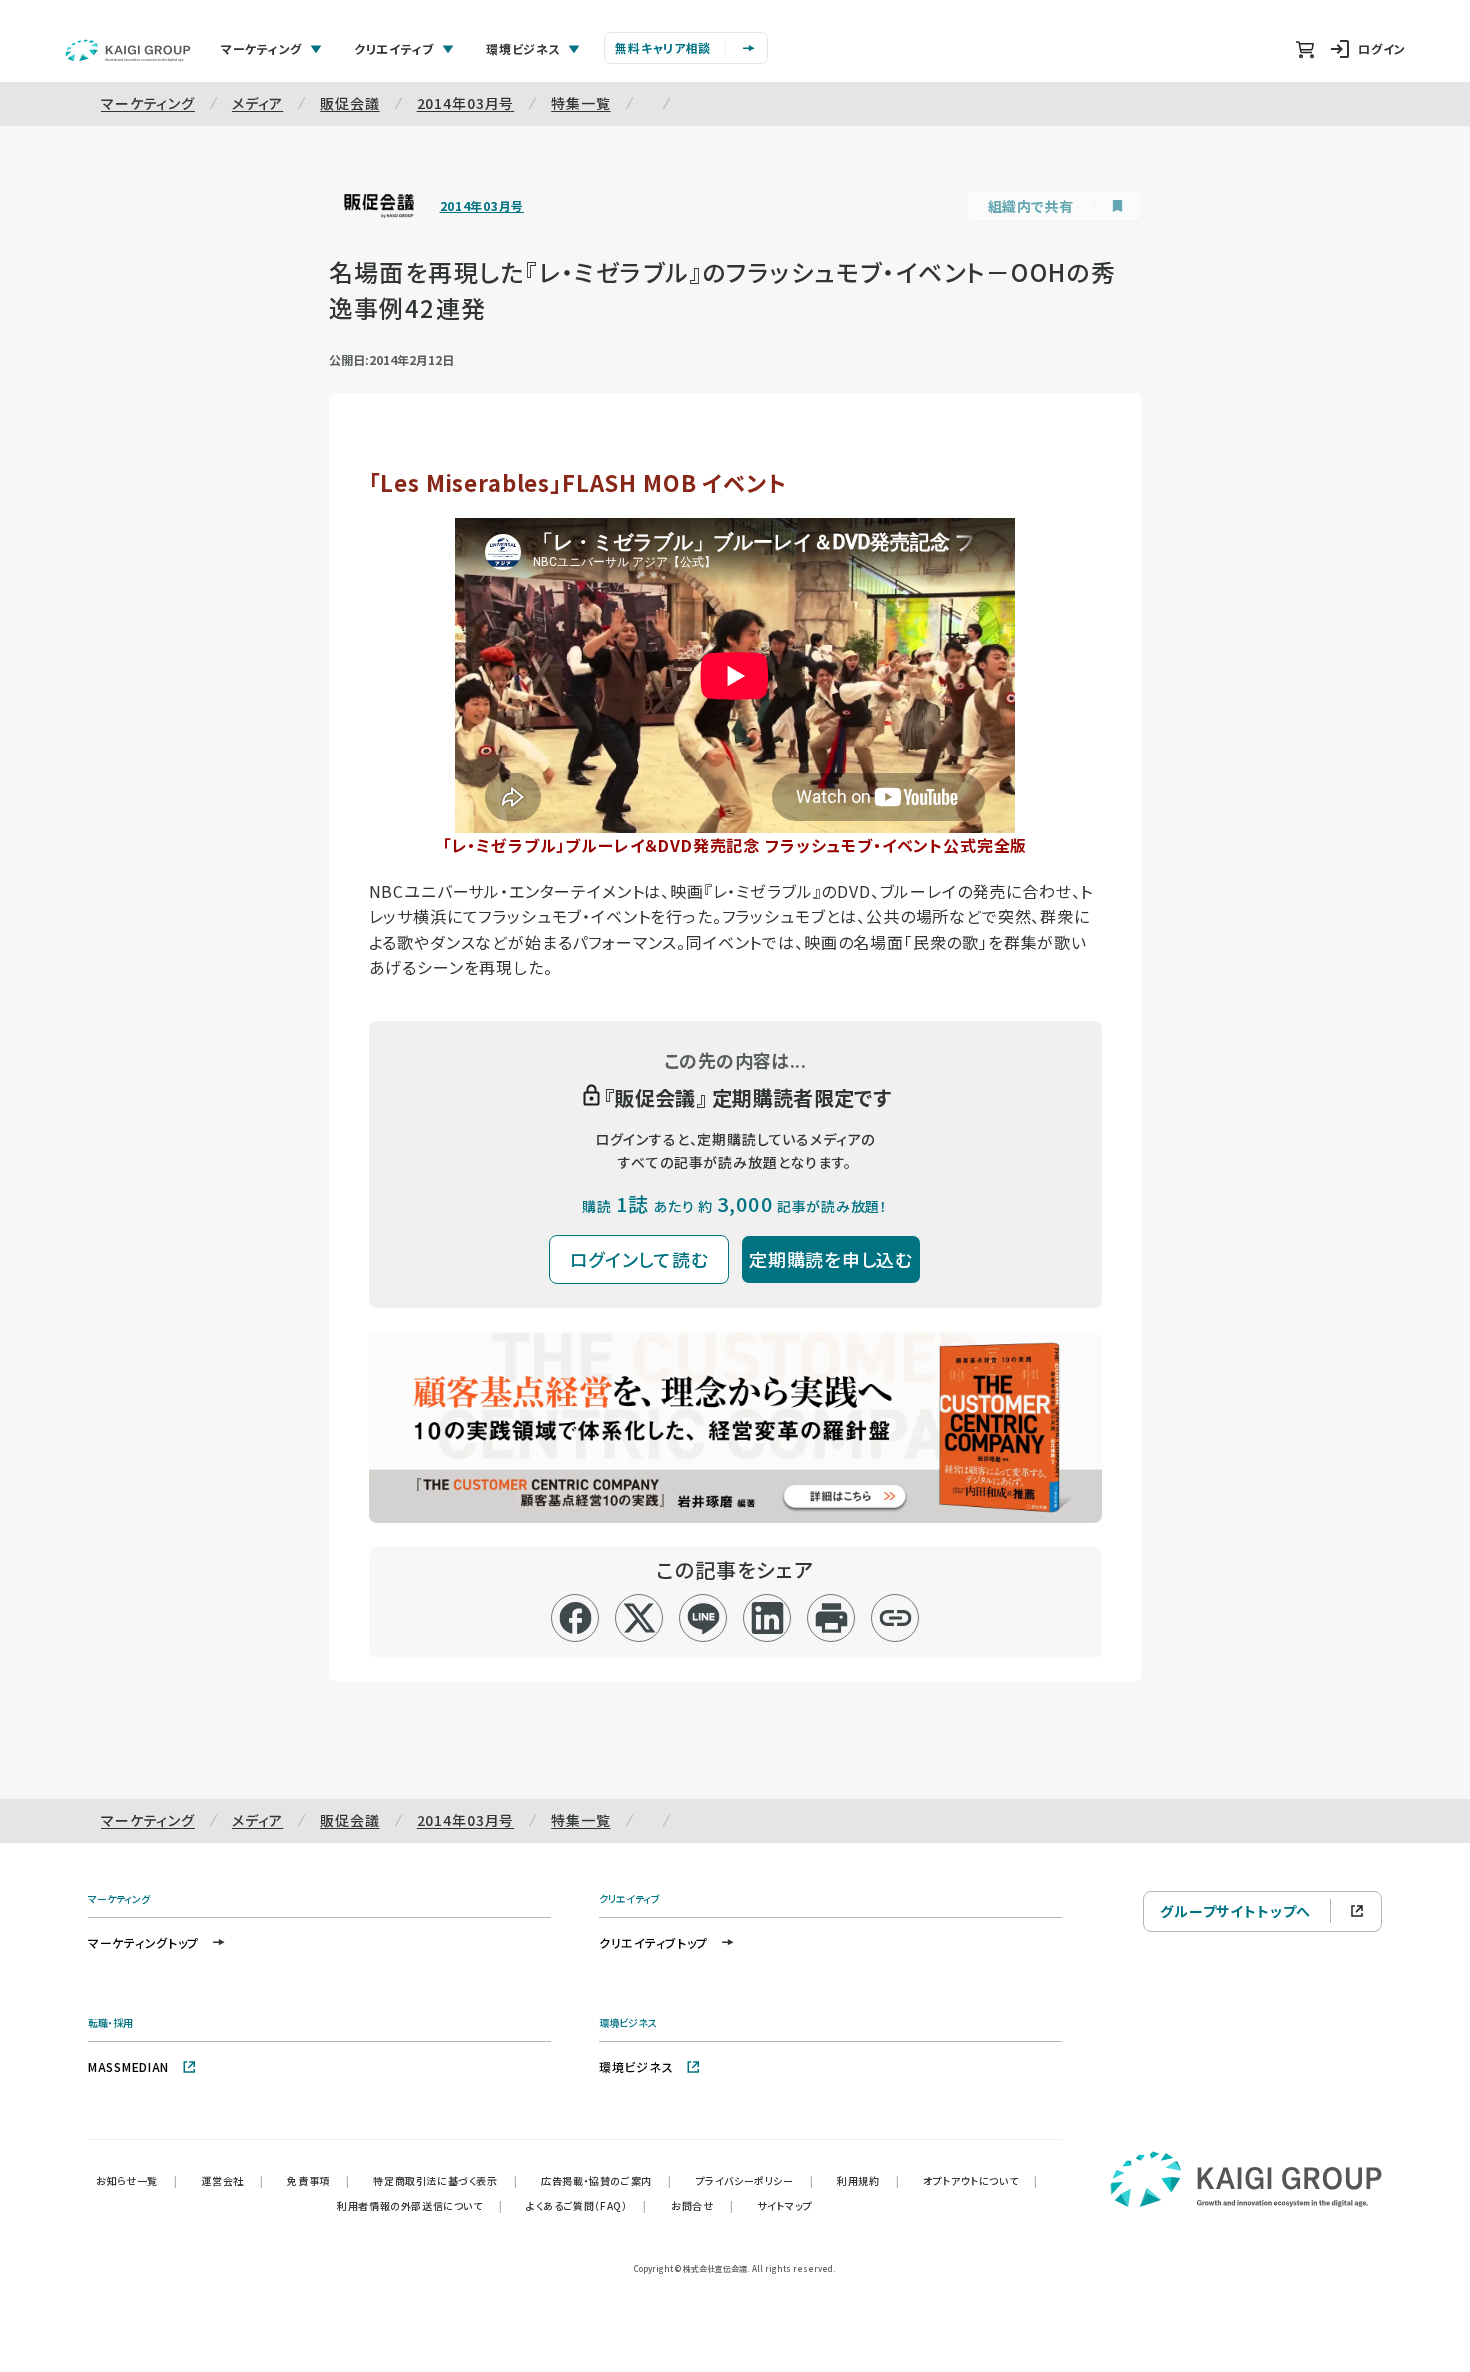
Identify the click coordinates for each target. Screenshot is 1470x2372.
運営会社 (232, 2180)
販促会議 (349, 103)
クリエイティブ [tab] (394, 48)
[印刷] (831, 1618)
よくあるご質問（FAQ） (586, 2205)
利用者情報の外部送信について (419, 2205)
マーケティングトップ (143, 1942)
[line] (703, 1618)
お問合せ (702, 2205)
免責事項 (318, 2180)
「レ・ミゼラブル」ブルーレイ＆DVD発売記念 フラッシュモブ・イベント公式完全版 (735, 845)
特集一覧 (580, 103)
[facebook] (575, 1618)
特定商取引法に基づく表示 (445, 2180)
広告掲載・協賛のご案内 (606, 2180)
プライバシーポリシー (755, 2180)
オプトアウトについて (980, 2180)
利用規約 (868, 2180)
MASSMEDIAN (128, 2066)
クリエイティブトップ (653, 1942)
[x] (639, 1618)
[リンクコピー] (895, 1618)
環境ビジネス (636, 2066)
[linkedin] (767, 1618)
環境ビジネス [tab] (523, 48)
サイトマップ (785, 2205)
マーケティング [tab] (261, 48)
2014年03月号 (466, 103)
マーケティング (148, 103)
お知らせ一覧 (136, 2180)
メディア (257, 103)
